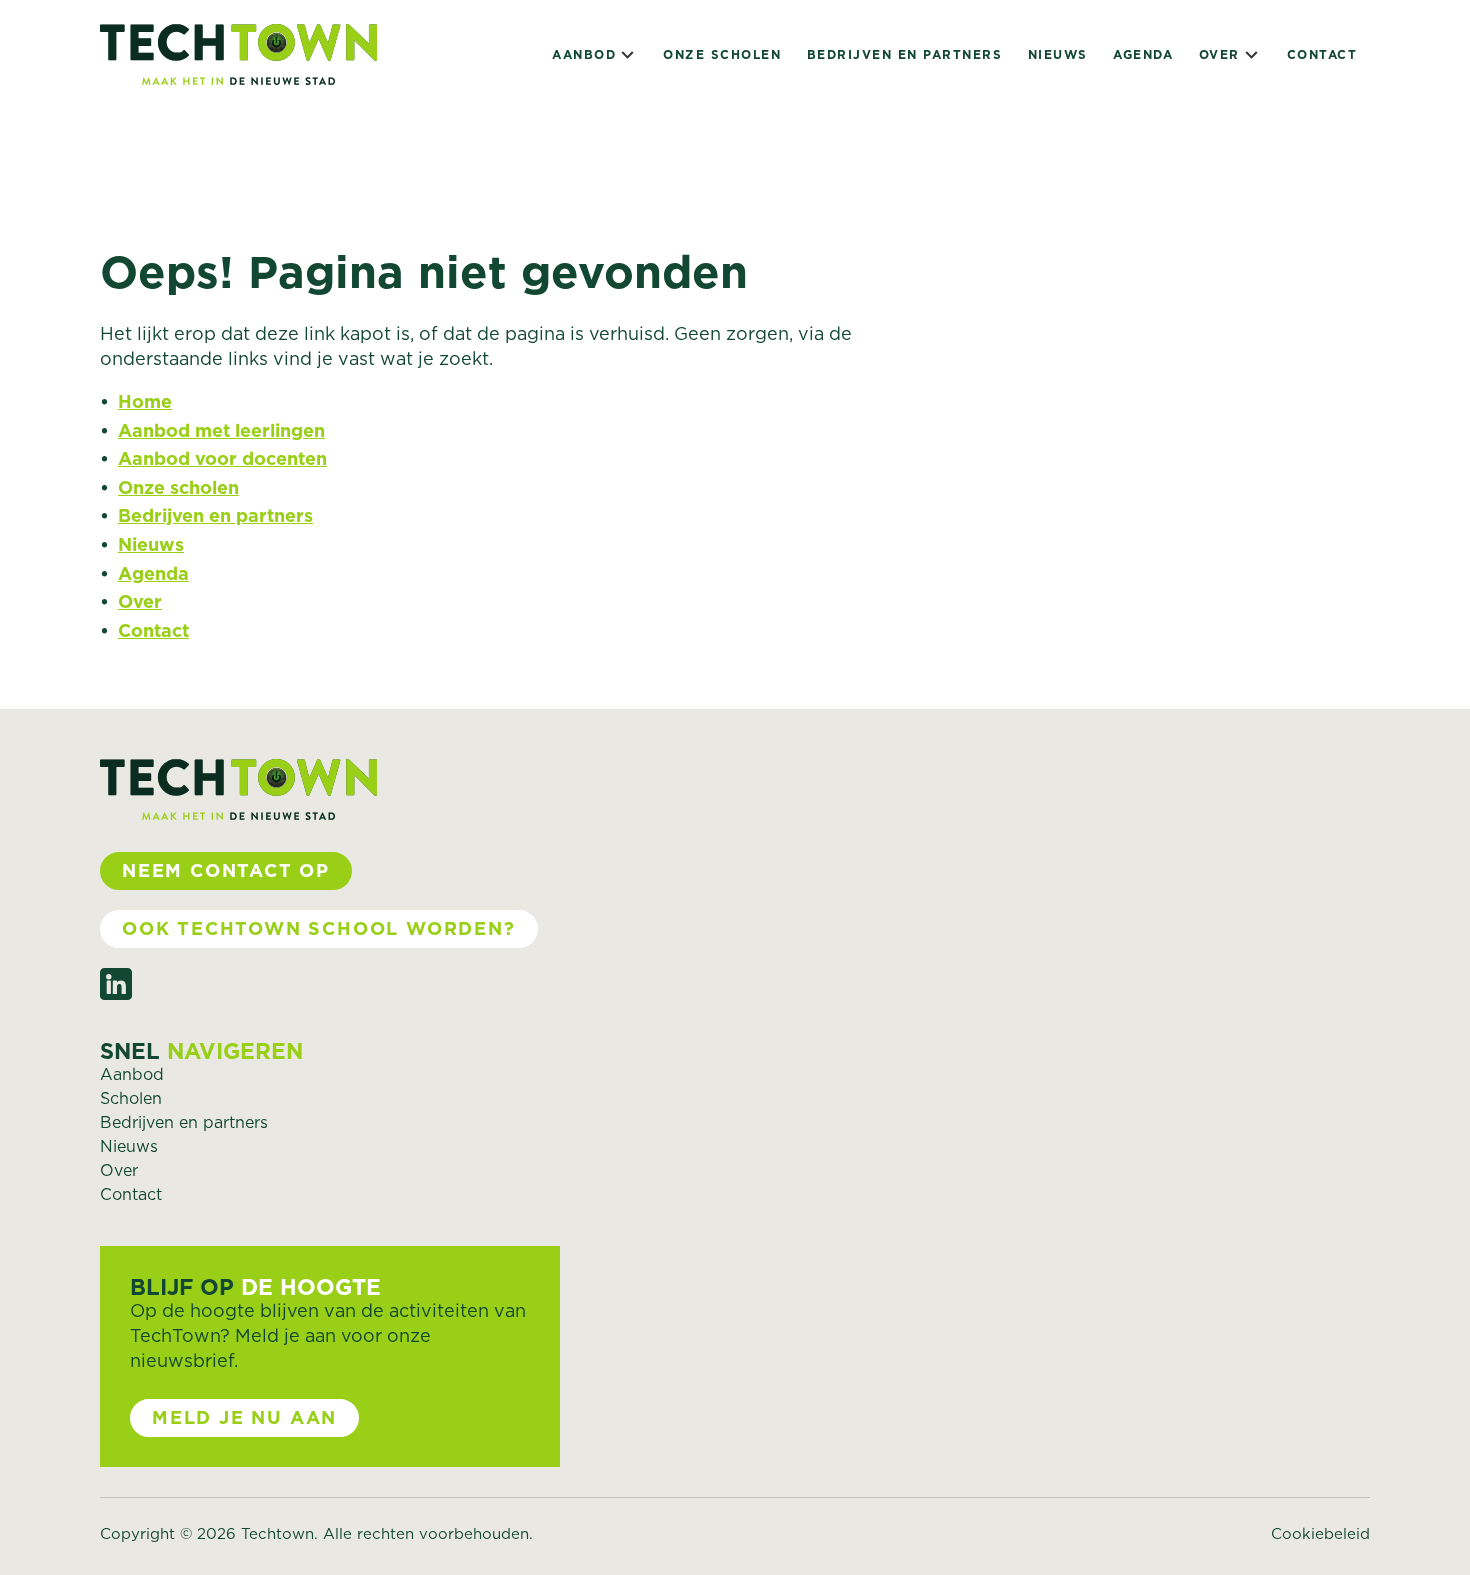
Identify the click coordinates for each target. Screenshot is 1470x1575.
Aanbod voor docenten (222, 458)
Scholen (131, 1098)
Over (1219, 54)
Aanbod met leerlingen (221, 430)
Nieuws (1058, 54)
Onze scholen (722, 54)
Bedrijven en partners (905, 54)
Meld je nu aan (244, 1417)
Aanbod (584, 54)
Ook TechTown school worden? (319, 928)
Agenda (1143, 54)
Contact (1322, 54)
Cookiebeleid (1320, 1533)
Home (145, 401)
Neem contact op (226, 870)
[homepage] (238, 54)
